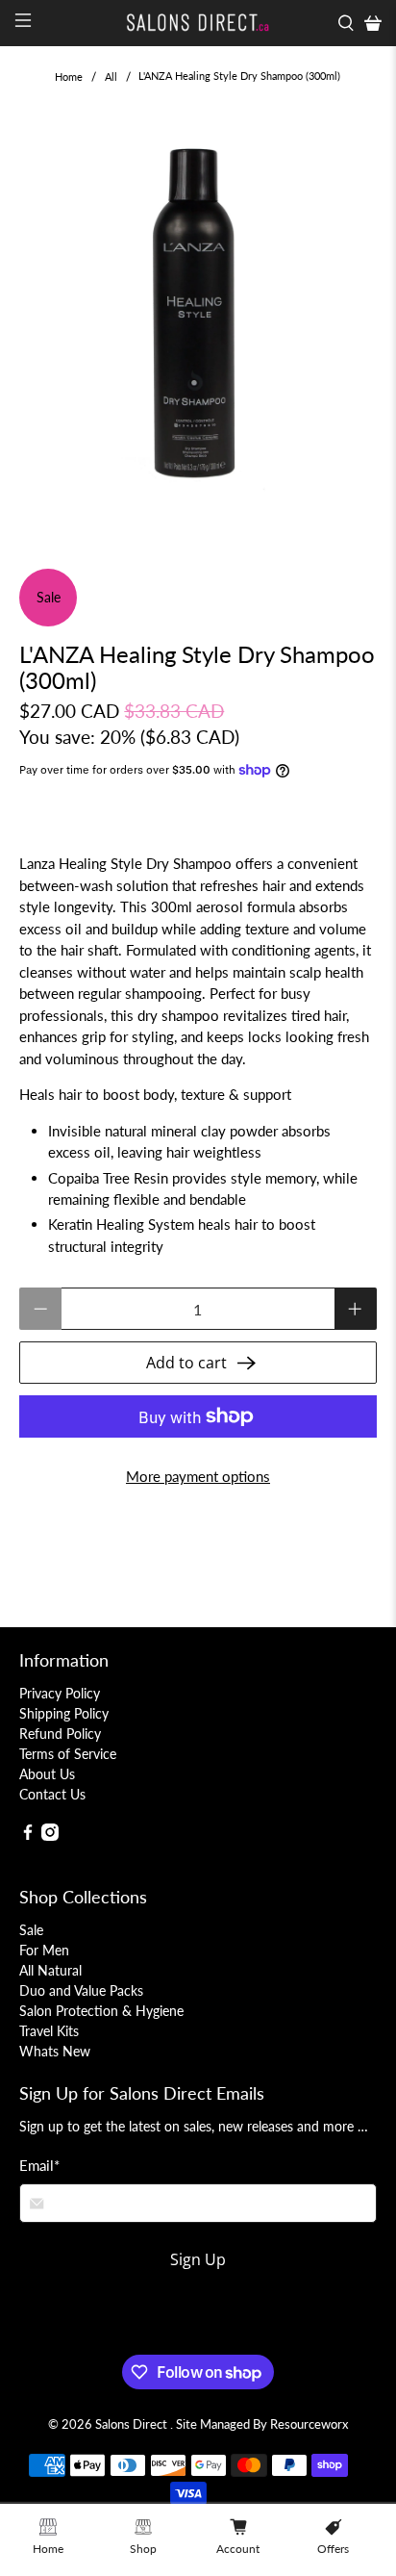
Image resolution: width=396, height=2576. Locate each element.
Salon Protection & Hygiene (101, 2011)
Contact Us (52, 1794)
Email (39, 2165)
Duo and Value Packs (81, 1990)
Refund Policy (60, 1734)
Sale (31, 1930)
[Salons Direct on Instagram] (50, 1836)
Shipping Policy (64, 1713)
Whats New (55, 2051)
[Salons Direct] (198, 23)
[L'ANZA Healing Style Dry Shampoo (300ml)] (198, 319)
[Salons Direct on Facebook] (28, 1836)
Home (69, 77)
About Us (47, 1774)
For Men (44, 1950)
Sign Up (198, 2259)
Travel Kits (49, 2031)
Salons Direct (133, 2424)
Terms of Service (68, 1754)
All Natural (50, 1970)
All (111, 77)
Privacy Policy (60, 1693)
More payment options (198, 1476)
